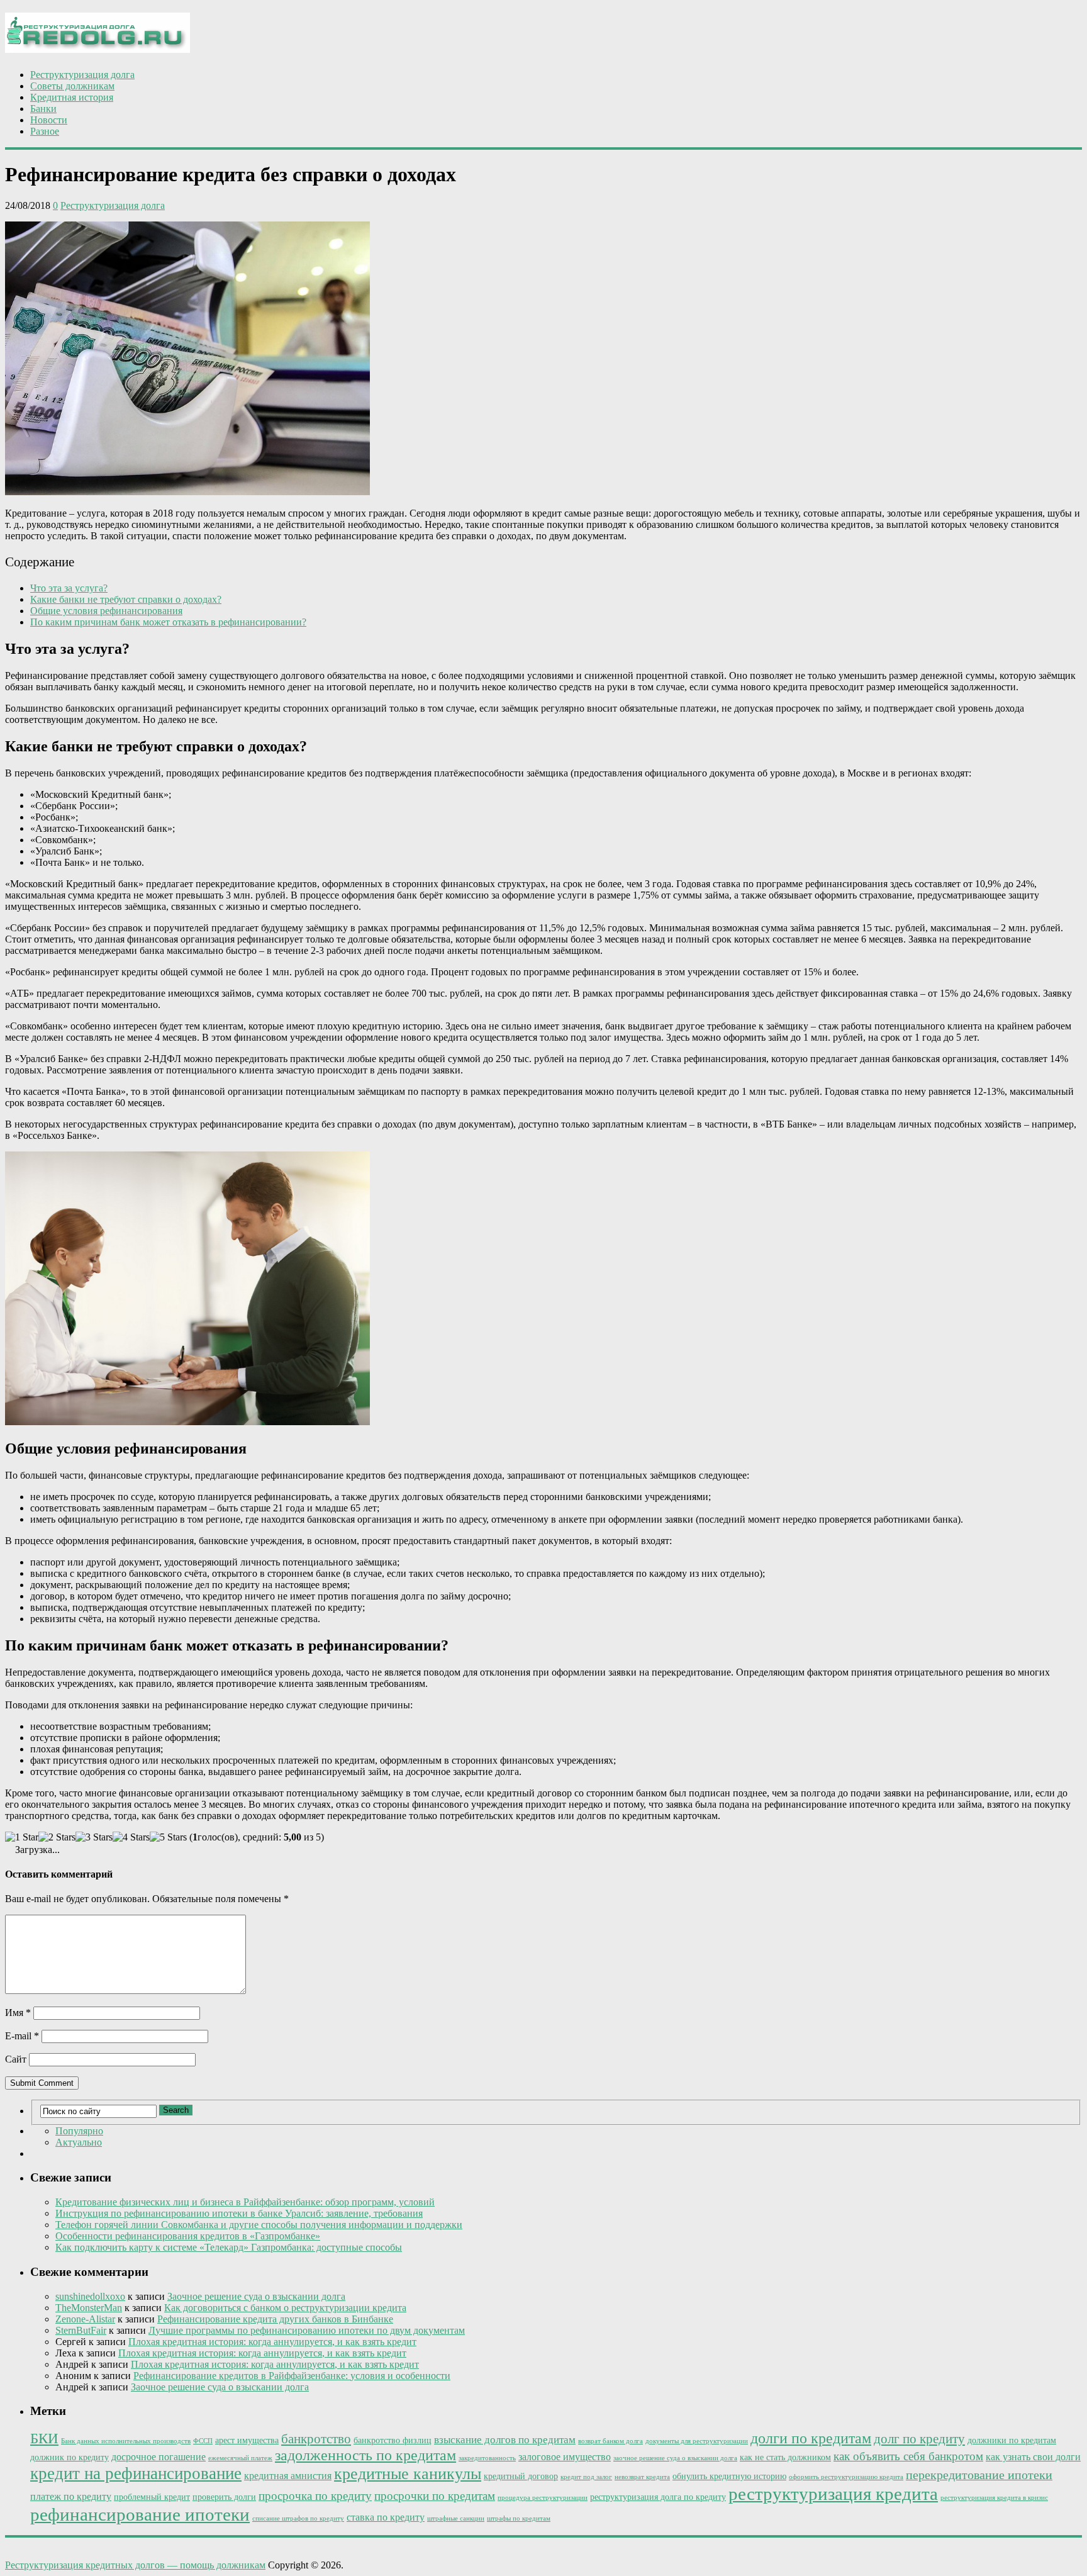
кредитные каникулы (408, 2474)
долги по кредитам (811, 2438)
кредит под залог (586, 2477)
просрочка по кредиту (315, 2496)
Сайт (16, 2059)
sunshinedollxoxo (90, 2296)
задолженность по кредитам (365, 2455)
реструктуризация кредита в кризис (994, 2498)
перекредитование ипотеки (979, 2475)
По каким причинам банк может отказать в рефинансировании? (168, 622)
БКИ (44, 2439)
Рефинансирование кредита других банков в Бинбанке (275, 2319)
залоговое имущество (565, 2457)
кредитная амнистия (288, 2476)
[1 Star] (22, 1837)
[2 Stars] (57, 1837)
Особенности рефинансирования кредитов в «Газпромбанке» (188, 2236)
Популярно (79, 2131)
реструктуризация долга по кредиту (658, 2497)
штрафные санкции (456, 2518)
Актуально (79, 2142)
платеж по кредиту (71, 2496)
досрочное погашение (159, 2457)
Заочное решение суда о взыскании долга (256, 2296)
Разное (45, 131)
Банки (43, 109)
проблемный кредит (152, 2497)
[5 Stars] (168, 1837)
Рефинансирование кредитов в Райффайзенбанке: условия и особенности (292, 2376)
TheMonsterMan (89, 2308)
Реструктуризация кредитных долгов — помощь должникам (135, 2565)
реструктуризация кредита (833, 2494)
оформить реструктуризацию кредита (846, 2477)
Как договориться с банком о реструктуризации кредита (285, 2308)
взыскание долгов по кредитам (505, 2440)
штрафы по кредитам (519, 2518)
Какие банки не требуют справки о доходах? (126, 599)
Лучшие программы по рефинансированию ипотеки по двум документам (307, 2330)
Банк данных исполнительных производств (126, 2441)
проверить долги (224, 2497)
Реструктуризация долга (82, 75)
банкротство (316, 2439)
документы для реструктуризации (697, 2441)
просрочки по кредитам (435, 2496)
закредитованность (487, 2458)
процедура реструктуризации (543, 2498)
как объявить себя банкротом (908, 2456)
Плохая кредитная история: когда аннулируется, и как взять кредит (272, 2342)
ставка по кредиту (386, 2517)
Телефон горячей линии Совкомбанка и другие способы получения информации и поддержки (259, 2225)
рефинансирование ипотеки (140, 2514)
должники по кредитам (1012, 2440)
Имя (18, 2013)
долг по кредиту (919, 2439)
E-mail (22, 2036)
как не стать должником (785, 2457)
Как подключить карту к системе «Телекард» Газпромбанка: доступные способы (229, 2247)
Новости (49, 120)
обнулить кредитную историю (729, 2476)
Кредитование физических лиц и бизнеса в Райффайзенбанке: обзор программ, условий (245, 2202)
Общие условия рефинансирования (106, 611)
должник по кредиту (70, 2457)
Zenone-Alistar (85, 2319)
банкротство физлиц (393, 2440)
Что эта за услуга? (69, 588)
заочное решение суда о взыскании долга (675, 2458)
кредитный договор (521, 2476)
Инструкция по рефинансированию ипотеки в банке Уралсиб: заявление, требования (239, 2213)
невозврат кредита (642, 2477)
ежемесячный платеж (240, 2458)
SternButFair (81, 2330)
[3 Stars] (94, 1837)
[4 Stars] (131, 1837)
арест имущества (247, 2440)
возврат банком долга (610, 2441)
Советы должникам (72, 86)
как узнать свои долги (1033, 2457)
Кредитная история (72, 97)
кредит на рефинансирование (136, 2473)
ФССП (203, 2441)
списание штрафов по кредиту (298, 2518)
